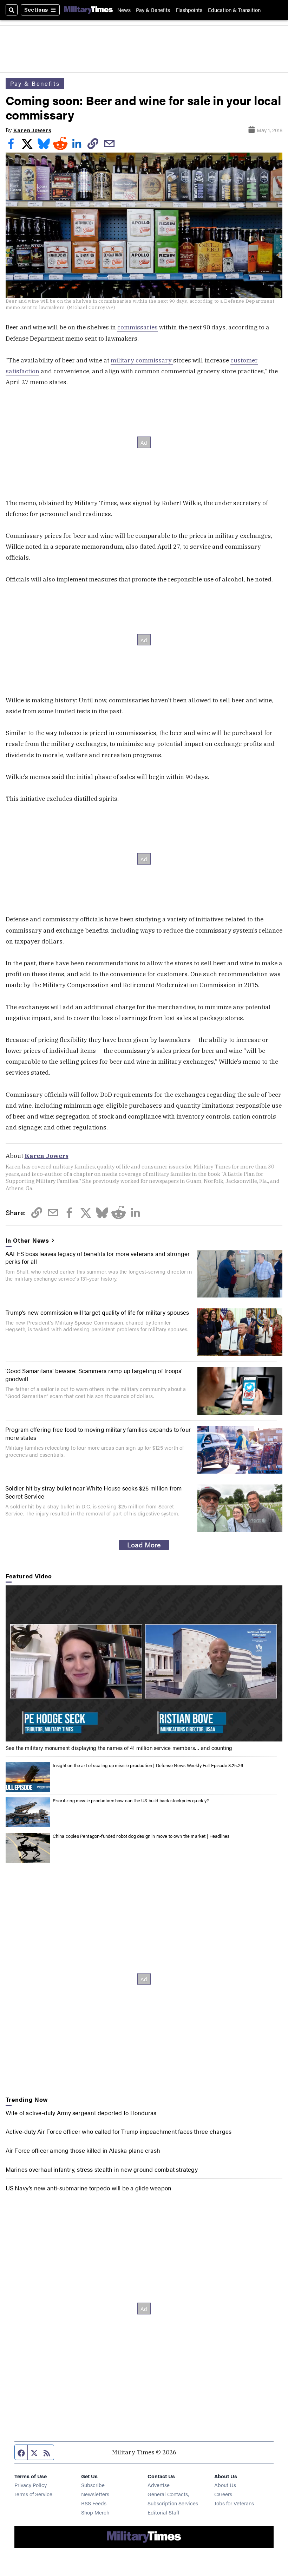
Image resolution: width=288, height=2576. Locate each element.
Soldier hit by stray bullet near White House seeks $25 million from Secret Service (94, 1492)
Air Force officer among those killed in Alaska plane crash (83, 2150)
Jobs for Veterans (234, 2503)
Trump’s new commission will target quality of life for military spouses (97, 1312)
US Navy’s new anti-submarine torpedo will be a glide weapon (89, 2188)
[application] (144, 1663)
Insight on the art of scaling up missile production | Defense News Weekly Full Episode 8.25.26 (148, 1765)
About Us (225, 2485)
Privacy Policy (31, 2485)
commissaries (138, 327)
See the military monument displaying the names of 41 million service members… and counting (119, 1748)
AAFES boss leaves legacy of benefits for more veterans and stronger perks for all (98, 1257)
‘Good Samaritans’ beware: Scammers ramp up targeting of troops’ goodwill (94, 1374)
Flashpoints (189, 10)
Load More (144, 1545)
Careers (223, 2494)
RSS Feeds (94, 2503)
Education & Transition (234, 10)
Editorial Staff (163, 2512)
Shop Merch (95, 2512)
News (124, 10)
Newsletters (95, 2494)
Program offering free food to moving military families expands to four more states (98, 1433)
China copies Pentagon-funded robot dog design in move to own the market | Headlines (141, 1836)
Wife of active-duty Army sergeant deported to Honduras (81, 2113)
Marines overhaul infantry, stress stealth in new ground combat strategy (102, 2169)
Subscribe (93, 2485)
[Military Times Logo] (89, 10)
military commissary (142, 360)
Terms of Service (33, 2494)
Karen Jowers (32, 130)
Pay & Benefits (153, 10)
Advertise (159, 2485)
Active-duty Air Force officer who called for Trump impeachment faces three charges (119, 2131)
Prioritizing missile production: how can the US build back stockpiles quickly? (131, 1800)
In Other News (28, 1240)
